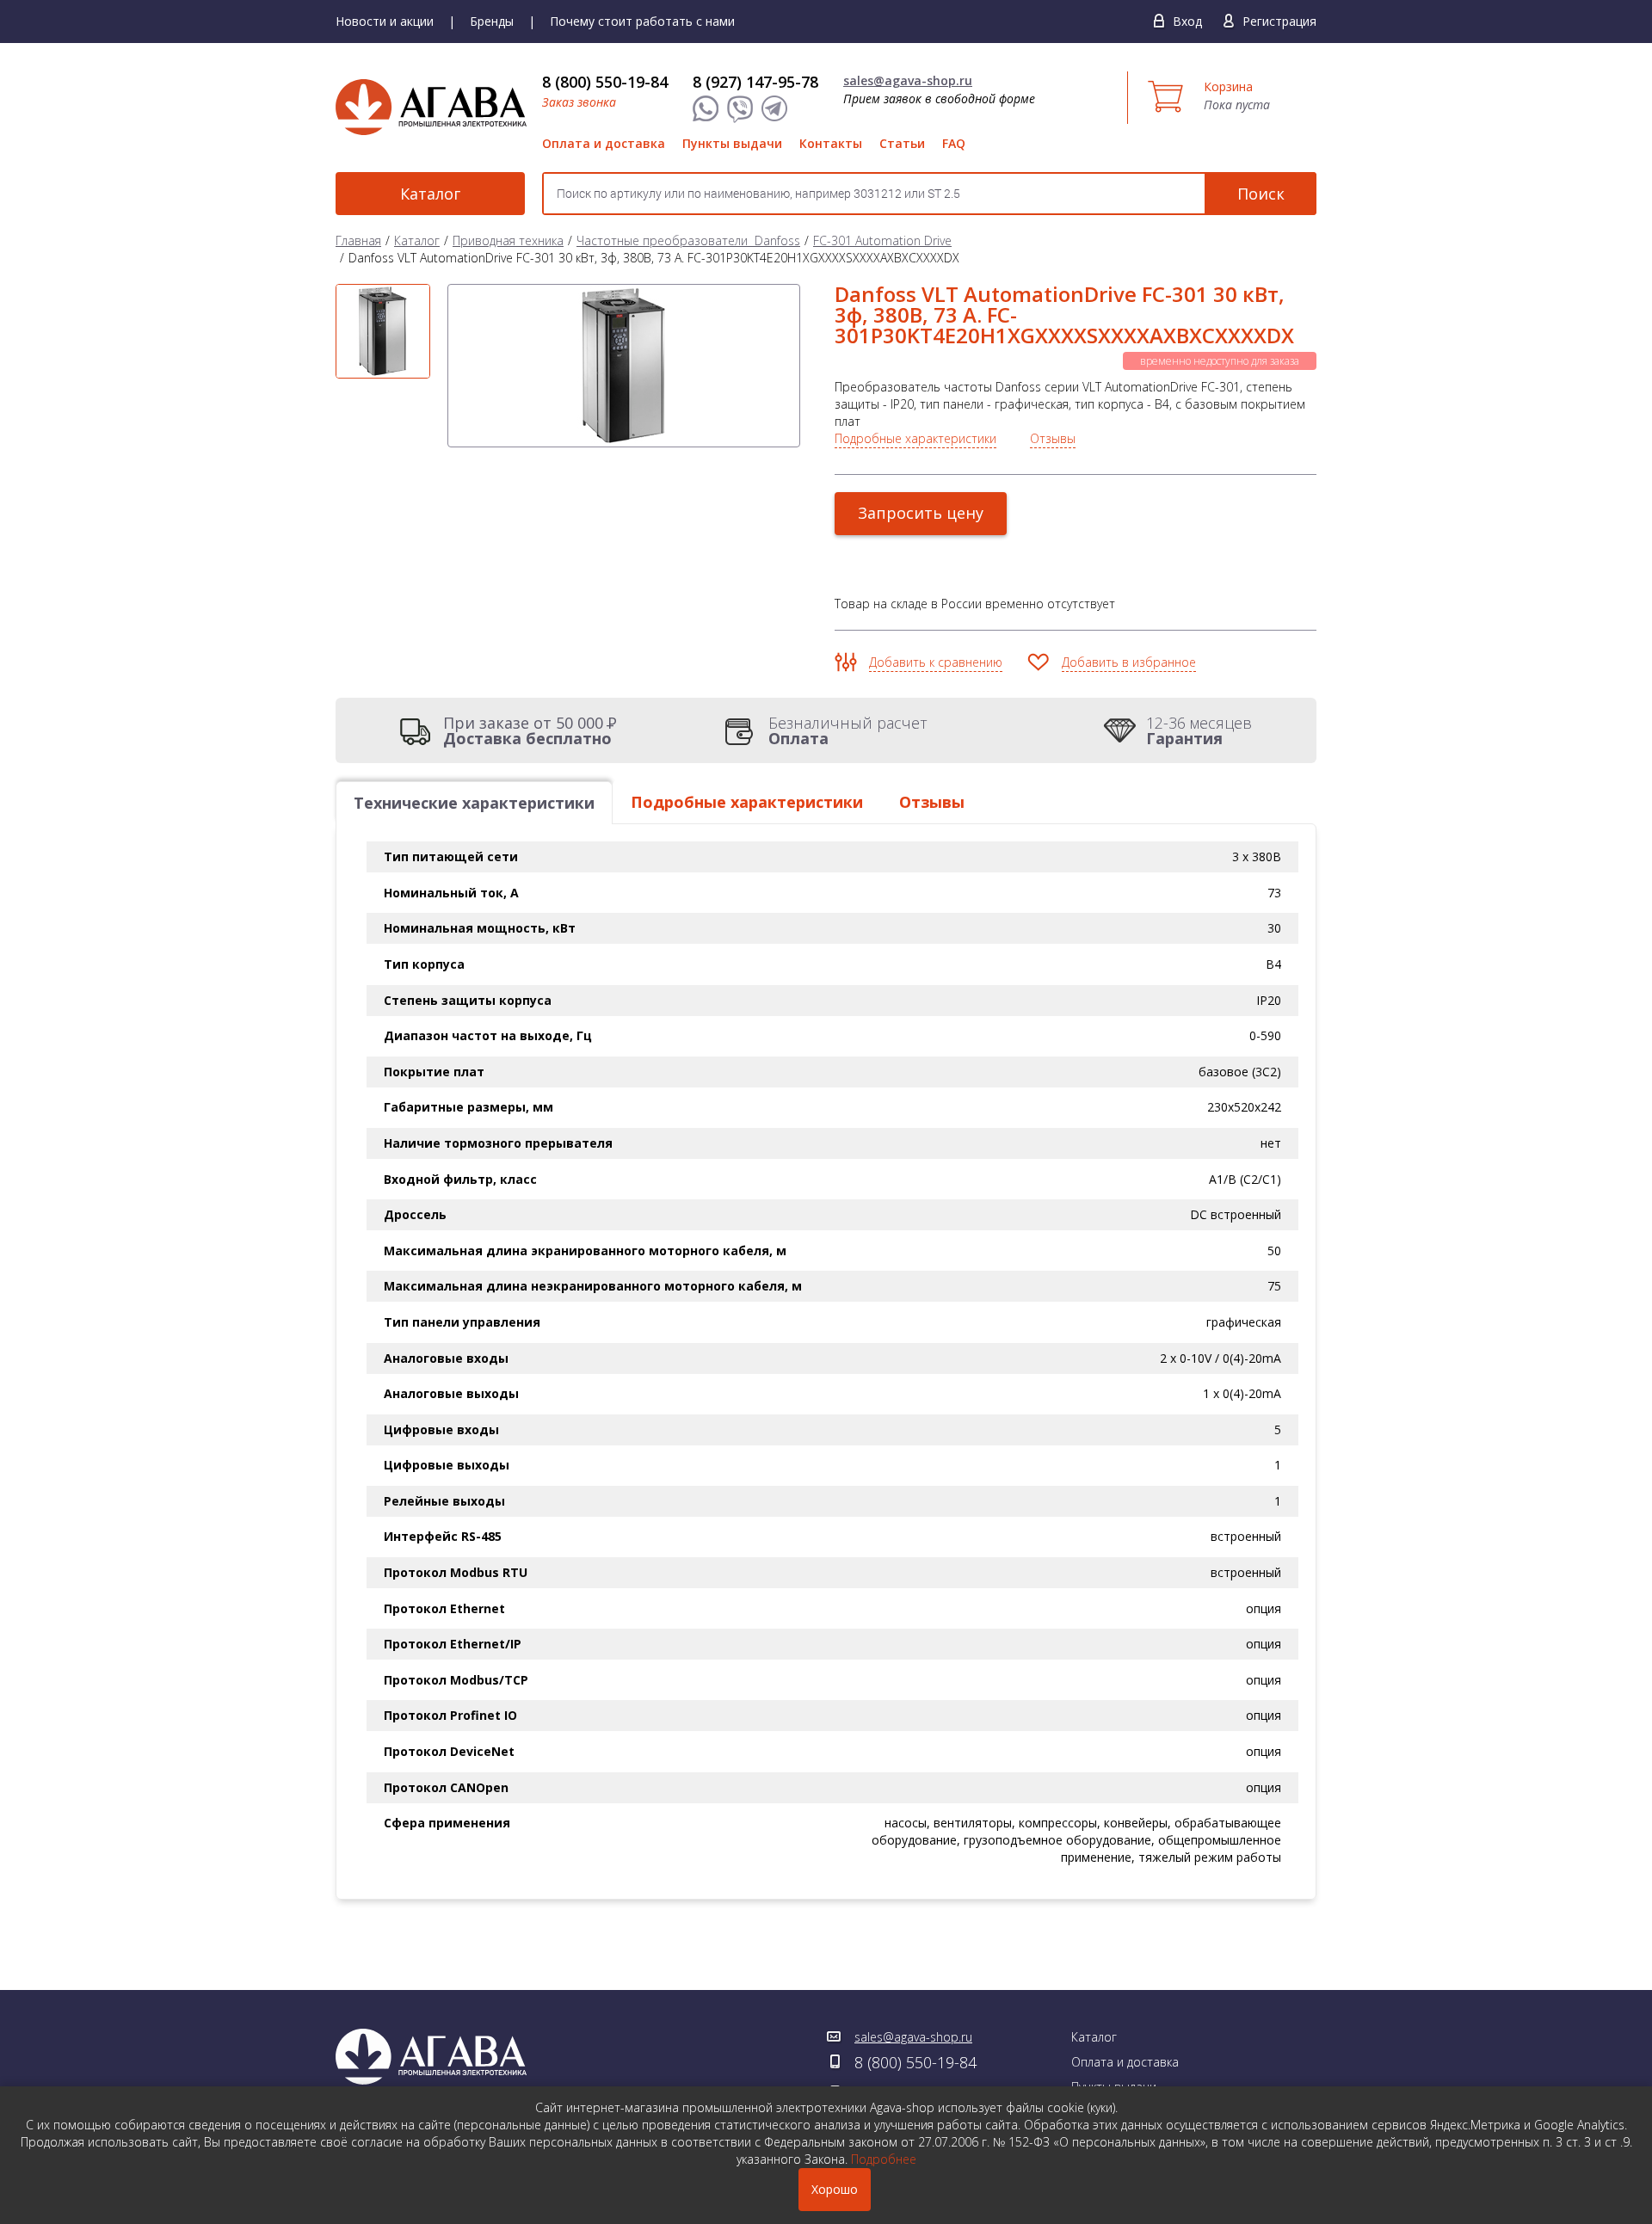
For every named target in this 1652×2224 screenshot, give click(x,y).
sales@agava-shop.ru (908, 80)
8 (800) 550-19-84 (605, 82)
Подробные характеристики (915, 438)
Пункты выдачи (732, 143)
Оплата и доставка (604, 143)
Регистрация (1279, 21)
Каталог (430, 194)
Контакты (831, 143)
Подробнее (884, 2159)
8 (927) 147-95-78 (755, 82)
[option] (383, 331)
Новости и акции (385, 21)
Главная (358, 240)
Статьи (902, 143)
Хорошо (835, 2189)
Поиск (1261, 194)
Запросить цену (921, 513)
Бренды (492, 21)
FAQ (954, 143)
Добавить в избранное (1129, 662)
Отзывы (1053, 438)
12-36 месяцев (1199, 730)
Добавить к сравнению (936, 662)
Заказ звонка (579, 102)
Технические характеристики (474, 803)
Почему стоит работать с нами (642, 21)
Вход (1187, 21)
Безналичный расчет (848, 730)
